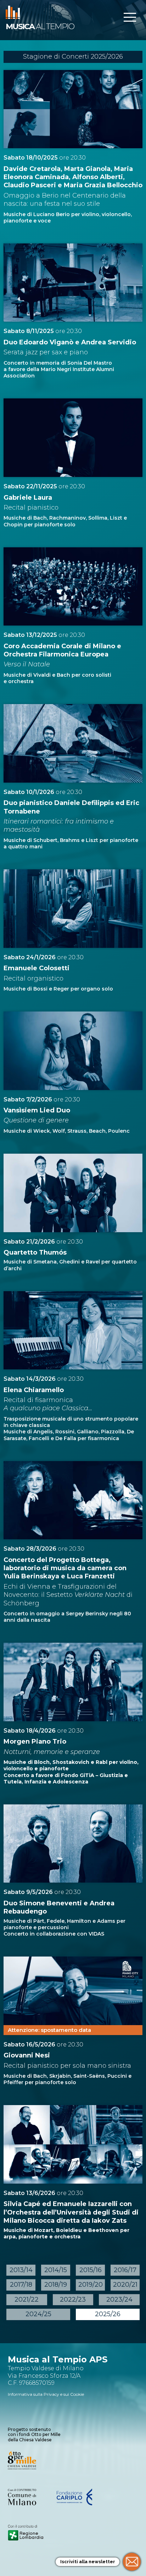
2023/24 (119, 2299)
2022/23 (73, 2299)
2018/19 (56, 2285)
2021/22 (27, 2299)
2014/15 (56, 2270)
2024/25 (38, 2314)
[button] (130, 18)
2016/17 (125, 2270)
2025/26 (108, 2314)
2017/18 (21, 2285)
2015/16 (91, 2270)
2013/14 (21, 2270)
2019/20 (91, 2285)
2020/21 (125, 2285)
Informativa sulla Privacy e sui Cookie (46, 2394)
